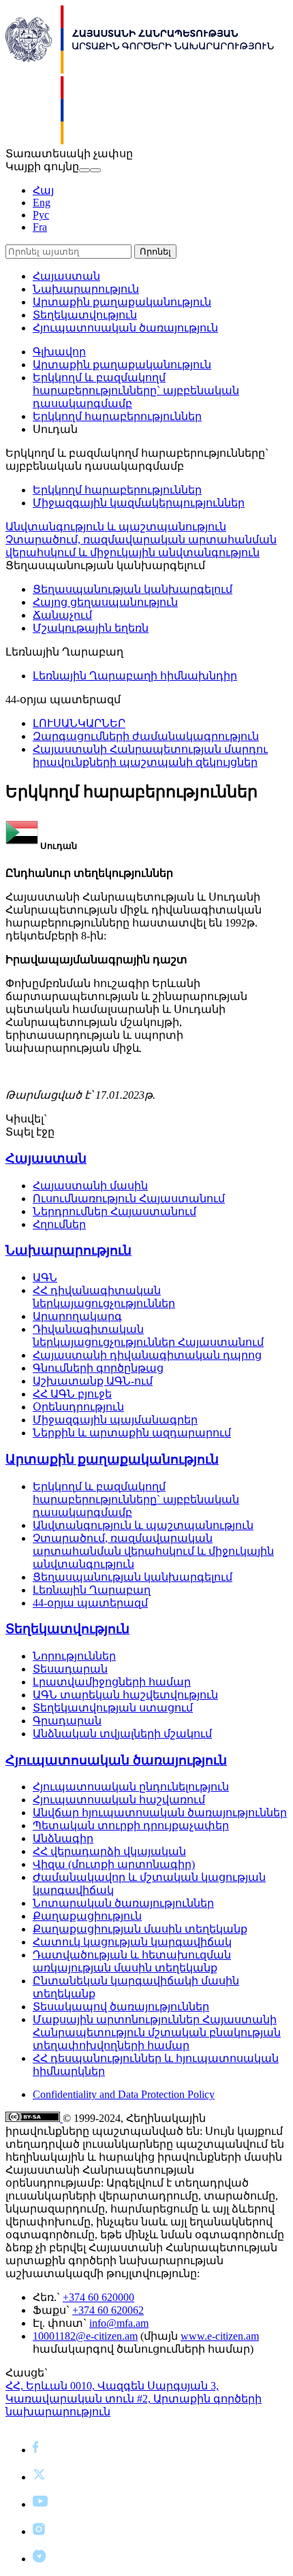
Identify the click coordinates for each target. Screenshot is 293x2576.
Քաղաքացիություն (87, 1916)
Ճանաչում (62, 615)
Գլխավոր (59, 352)
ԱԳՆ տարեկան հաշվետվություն (125, 1695)
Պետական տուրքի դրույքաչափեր (131, 1825)
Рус (41, 215)
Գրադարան (67, 1721)
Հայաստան (66, 276)
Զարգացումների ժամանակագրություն (146, 736)
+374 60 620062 (108, 2310)
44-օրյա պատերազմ (90, 1603)
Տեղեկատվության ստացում (113, 1708)
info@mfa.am (119, 2323)
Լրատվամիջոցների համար (112, 1682)
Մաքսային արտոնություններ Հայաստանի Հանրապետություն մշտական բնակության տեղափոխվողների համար (157, 2032)
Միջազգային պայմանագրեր (115, 1420)
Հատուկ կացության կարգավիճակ (132, 1942)
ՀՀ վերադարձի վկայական (109, 1851)
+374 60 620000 (98, 2297)
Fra (40, 227)
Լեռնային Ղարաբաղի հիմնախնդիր (135, 676)
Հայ (43, 190)
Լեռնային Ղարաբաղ (92, 1590)
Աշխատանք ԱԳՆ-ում (93, 1381)
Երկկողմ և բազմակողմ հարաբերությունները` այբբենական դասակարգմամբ (136, 390)
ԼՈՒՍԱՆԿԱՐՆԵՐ (79, 723)
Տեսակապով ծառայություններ (121, 2007)
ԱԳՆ (45, 1277)
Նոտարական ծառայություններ (123, 1903)
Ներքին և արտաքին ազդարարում (132, 1433)
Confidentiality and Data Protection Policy (124, 2094)
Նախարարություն (86, 289)
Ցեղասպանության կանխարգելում (133, 589)
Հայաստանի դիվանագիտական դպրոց (147, 1355)
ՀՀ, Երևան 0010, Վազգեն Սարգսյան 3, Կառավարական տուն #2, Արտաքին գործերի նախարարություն (134, 2399)
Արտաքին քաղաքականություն (122, 302)
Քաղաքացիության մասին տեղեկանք (140, 1929)
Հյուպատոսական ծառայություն (125, 328)
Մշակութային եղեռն (91, 628)
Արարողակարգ (77, 1316)
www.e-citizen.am (220, 2336)
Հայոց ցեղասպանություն (105, 602)
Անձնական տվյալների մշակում (122, 1734)
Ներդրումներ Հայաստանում (114, 1211)
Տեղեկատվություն (85, 315)
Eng (42, 203)
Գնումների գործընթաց (98, 1368)
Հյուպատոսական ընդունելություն (131, 1787)
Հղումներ (59, 1224)
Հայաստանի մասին (90, 1186)
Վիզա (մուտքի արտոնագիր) (114, 1864)
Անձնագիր (63, 1838)
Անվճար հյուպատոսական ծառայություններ (160, 1813)
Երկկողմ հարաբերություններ (117, 416)
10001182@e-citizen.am (85, 2336)
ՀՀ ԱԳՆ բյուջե (72, 1394)
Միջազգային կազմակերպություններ (139, 503)
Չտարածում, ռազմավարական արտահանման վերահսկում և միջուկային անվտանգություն (153, 1551)
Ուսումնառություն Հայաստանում (129, 1198)
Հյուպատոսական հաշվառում (119, 1800)
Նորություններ (74, 1656)
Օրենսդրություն (78, 1407)
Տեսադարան (70, 1669)
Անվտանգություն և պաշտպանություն (116, 527)
